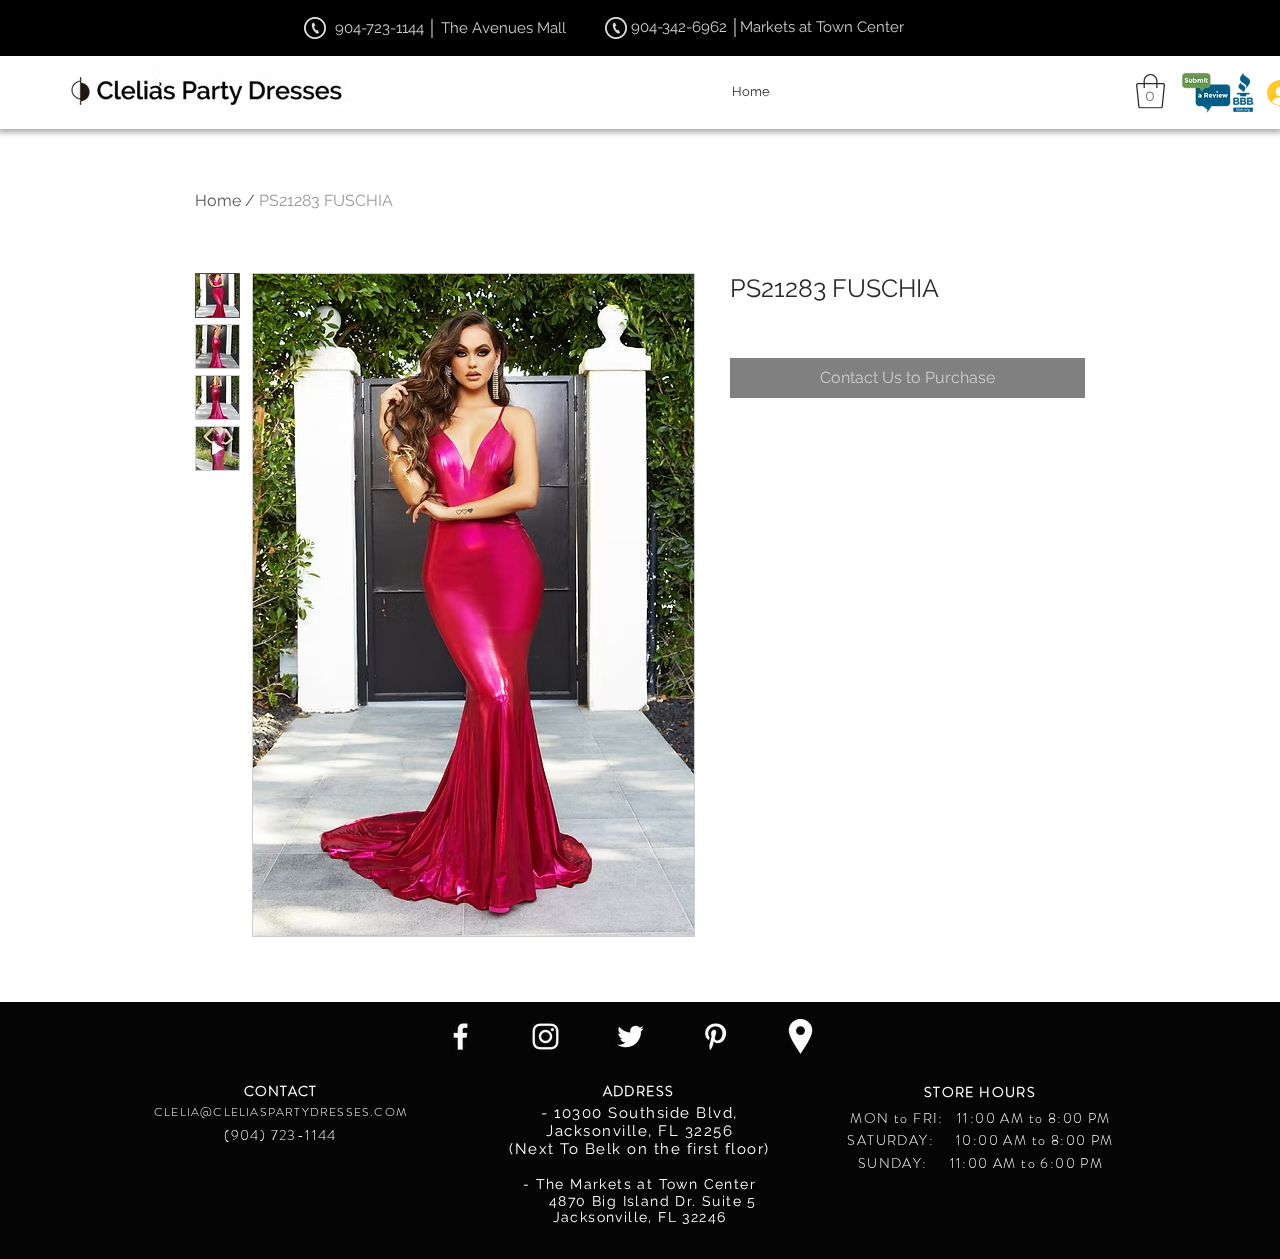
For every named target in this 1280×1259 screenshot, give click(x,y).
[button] (1150, 91)
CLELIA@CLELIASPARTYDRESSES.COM (280, 1112)
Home (218, 200)
